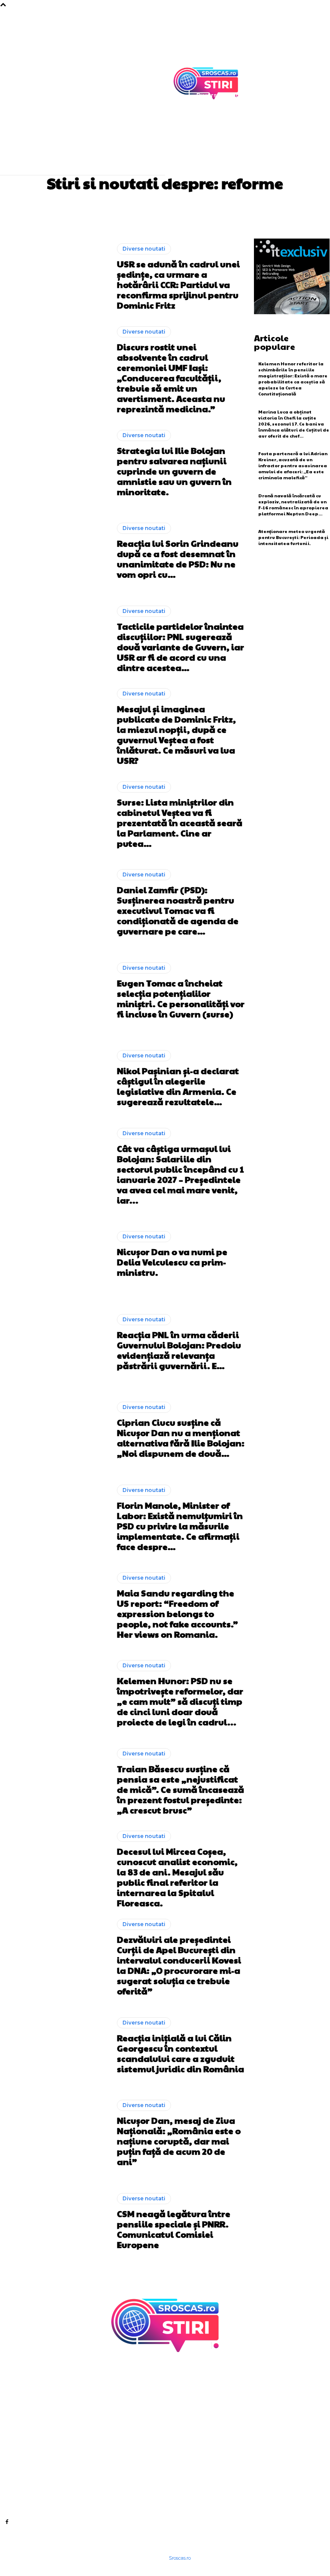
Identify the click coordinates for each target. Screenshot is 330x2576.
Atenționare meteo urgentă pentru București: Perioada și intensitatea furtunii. (293, 537)
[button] (265, 152)
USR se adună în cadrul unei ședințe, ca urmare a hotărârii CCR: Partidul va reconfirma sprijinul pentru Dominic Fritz (178, 285)
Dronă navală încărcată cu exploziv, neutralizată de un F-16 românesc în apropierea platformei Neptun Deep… (293, 505)
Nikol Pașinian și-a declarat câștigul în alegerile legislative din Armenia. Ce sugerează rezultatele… (178, 1086)
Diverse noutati (144, 249)
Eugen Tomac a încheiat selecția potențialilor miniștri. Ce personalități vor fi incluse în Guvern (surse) (181, 999)
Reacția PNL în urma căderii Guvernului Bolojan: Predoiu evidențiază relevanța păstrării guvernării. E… (179, 1350)
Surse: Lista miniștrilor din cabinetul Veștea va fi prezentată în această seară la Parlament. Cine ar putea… (180, 823)
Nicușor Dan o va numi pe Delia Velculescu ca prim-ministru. (172, 1262)
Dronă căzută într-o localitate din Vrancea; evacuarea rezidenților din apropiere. (188, 2467)
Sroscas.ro (180, 2558)
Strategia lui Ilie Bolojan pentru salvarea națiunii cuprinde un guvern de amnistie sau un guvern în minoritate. (174, 471)
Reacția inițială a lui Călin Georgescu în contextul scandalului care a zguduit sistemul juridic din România (180, 2053)
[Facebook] (7, 2521)
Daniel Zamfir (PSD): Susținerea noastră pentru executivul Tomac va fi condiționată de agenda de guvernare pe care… (178, 910)
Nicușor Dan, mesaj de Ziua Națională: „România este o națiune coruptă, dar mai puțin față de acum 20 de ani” (179, 2141)
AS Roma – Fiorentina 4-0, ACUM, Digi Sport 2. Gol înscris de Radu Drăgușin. (192, 2392)
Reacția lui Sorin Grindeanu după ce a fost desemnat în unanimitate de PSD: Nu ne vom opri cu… (178, 559)
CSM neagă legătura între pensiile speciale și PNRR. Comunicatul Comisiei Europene (174, 2229)
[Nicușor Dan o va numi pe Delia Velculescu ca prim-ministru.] (55, 1254)
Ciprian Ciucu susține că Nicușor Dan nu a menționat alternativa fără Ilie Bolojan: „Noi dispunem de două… (181, 1438)
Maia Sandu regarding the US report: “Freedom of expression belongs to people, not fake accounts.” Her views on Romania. (177, 1614)
